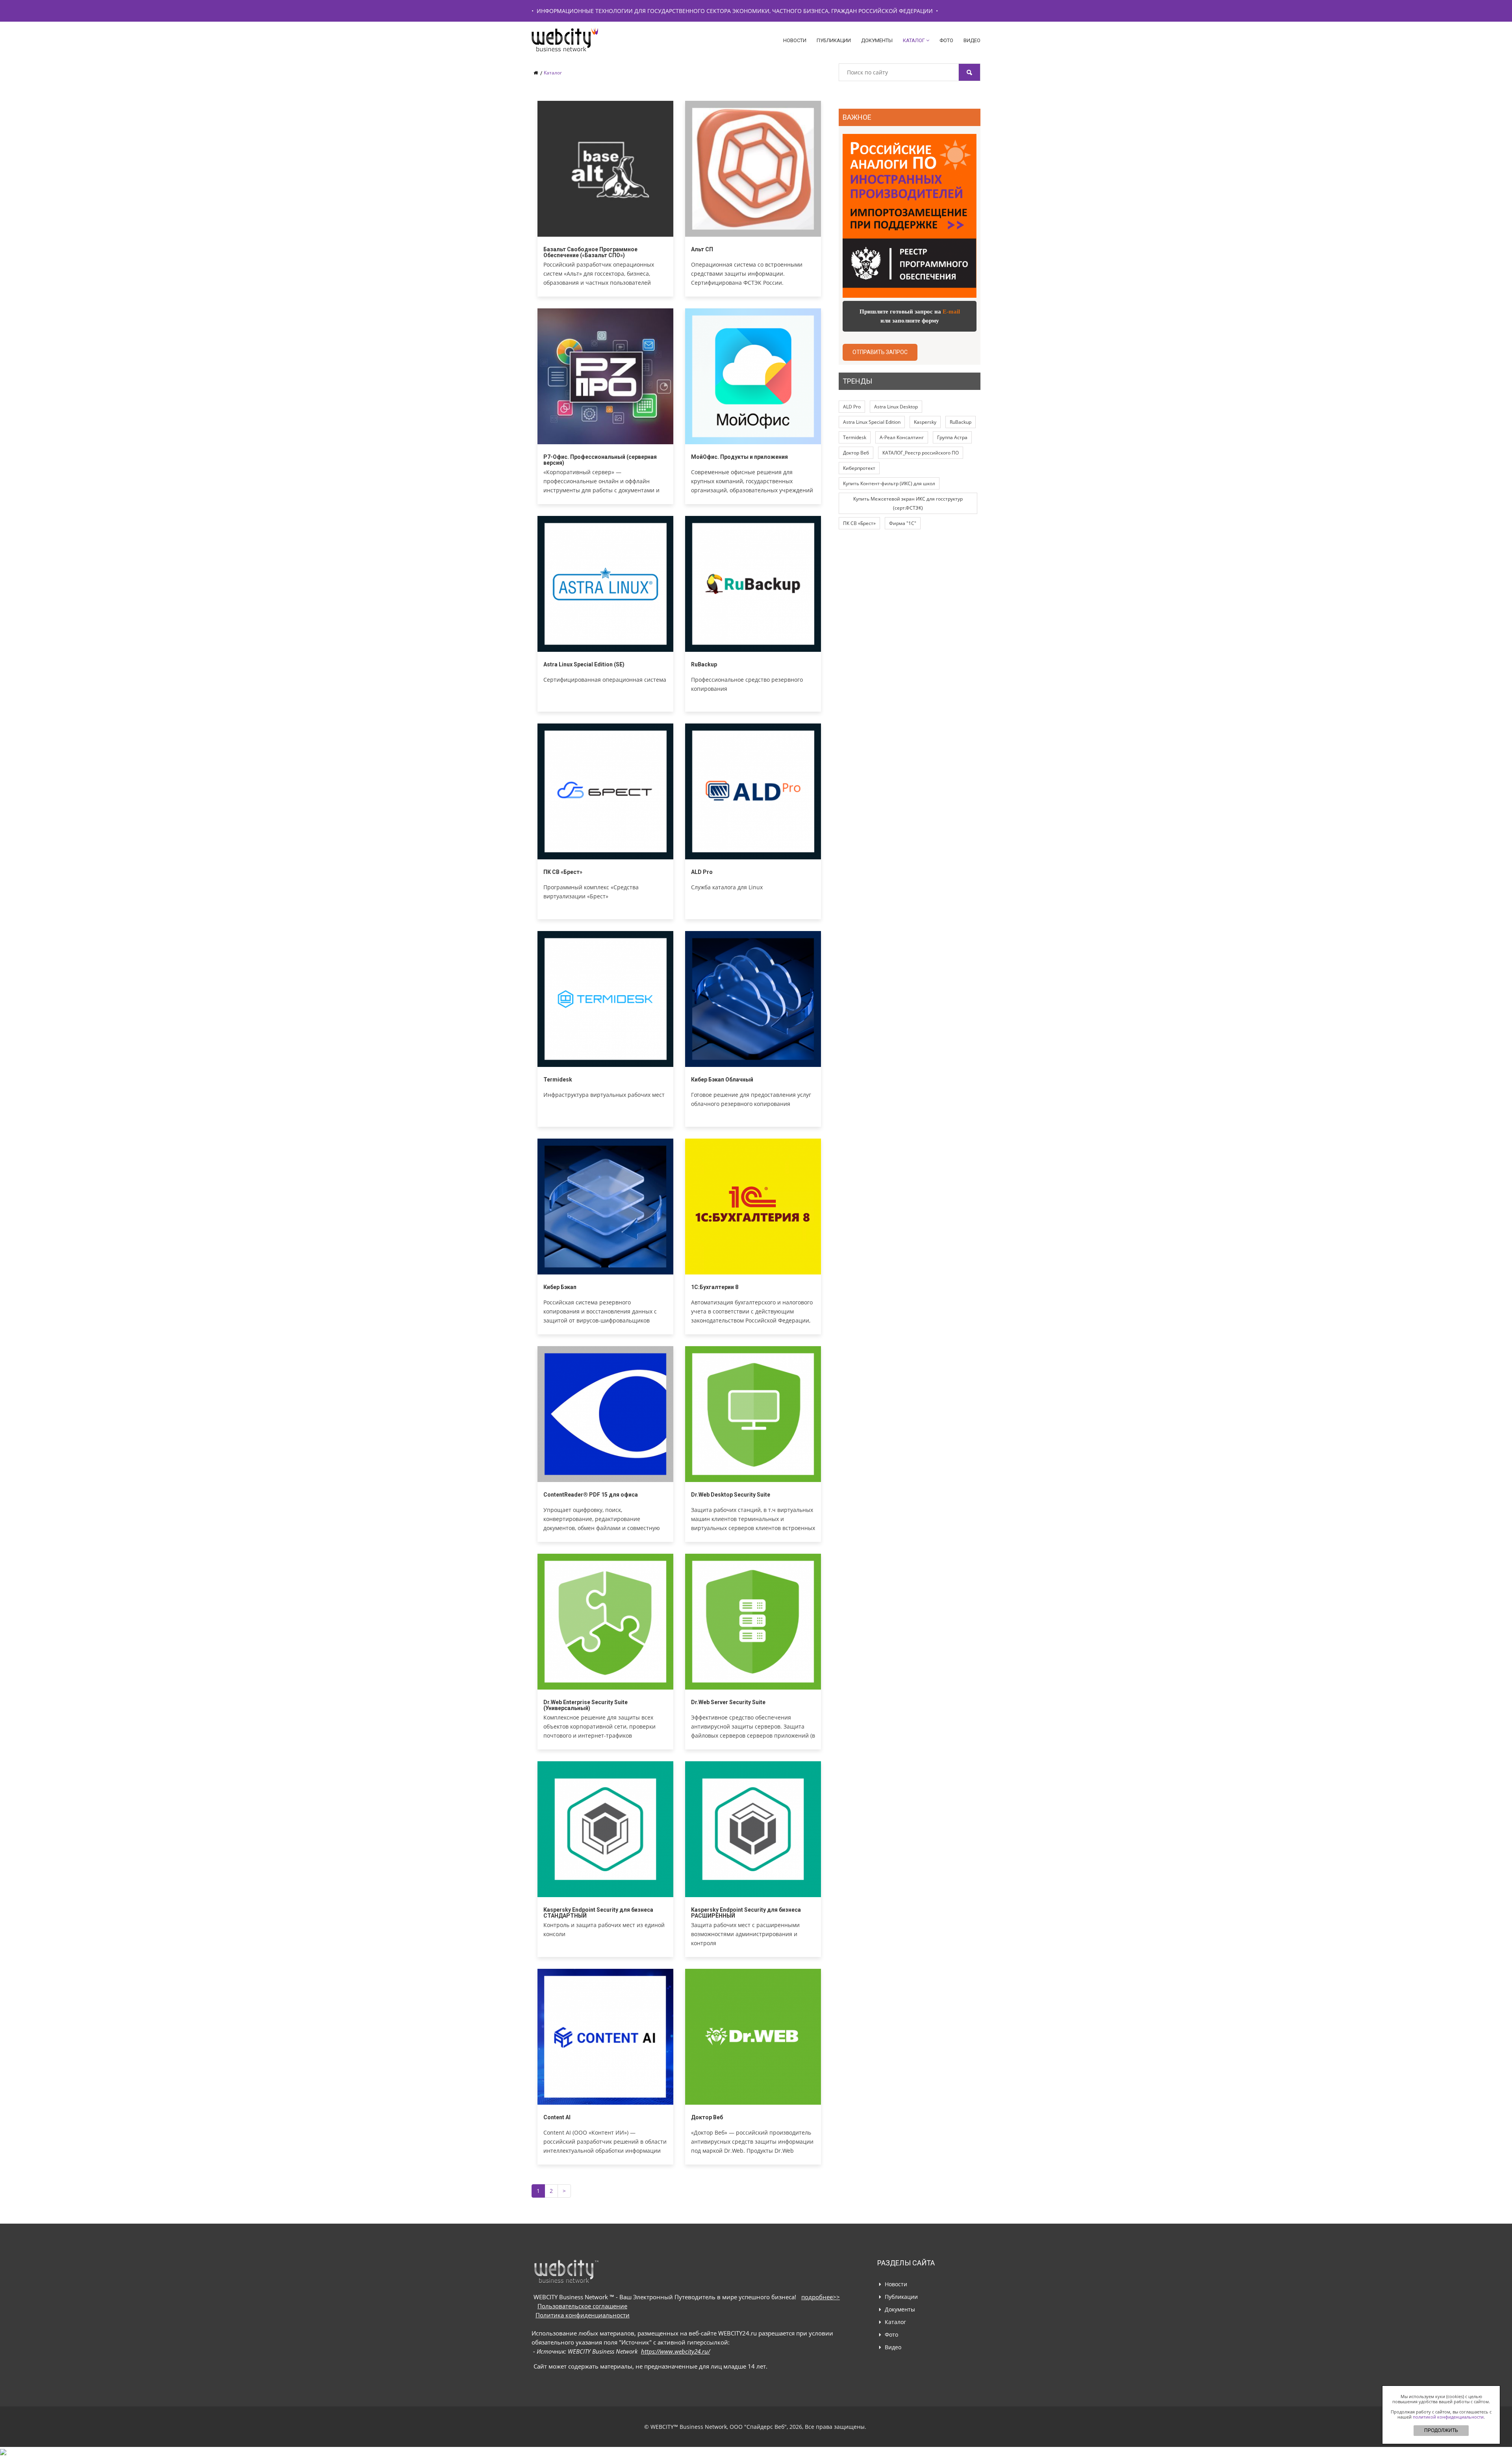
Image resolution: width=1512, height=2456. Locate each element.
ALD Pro (702, 872)
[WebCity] (589, 40)
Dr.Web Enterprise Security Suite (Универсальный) (586, 1705)
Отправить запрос (880, 352)
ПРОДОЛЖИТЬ (1441, 2430)
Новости (795, 40)
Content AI (557, 2117)
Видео (972, 40)
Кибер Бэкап (560, 1287)
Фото (946, 40)
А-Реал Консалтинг (902, 437)
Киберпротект (859, 468)
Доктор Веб (707, 2117)
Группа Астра (952, 437)
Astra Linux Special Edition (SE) (584, 664)
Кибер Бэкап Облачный (722, 1080)
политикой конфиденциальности (1448, 2417)
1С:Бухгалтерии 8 (715, 1287)
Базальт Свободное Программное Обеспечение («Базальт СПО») (590, 252)
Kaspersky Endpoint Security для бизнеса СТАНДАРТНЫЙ (598, 1913)
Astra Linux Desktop (896, 407)
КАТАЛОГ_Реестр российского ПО (921, 453)
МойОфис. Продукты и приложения (739, 457)
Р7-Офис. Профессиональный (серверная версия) (600, 460)
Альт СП (702, 249)
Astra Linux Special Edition (872, 422)
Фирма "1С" (903, 523)
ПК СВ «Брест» (563, 872)
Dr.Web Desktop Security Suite (731, 1495)
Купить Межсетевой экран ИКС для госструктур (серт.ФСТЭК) (908, 503)
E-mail (951, 312)
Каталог (914, 40)
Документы (877, 40)
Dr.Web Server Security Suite (728, 1702)
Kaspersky (925, 422)
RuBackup (704, 664)
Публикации (834, 40)
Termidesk (558, 1080)
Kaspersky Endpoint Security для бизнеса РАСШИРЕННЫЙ (746, 1913)
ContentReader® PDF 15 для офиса (591, 1495)
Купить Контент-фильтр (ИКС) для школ (889, 483)
